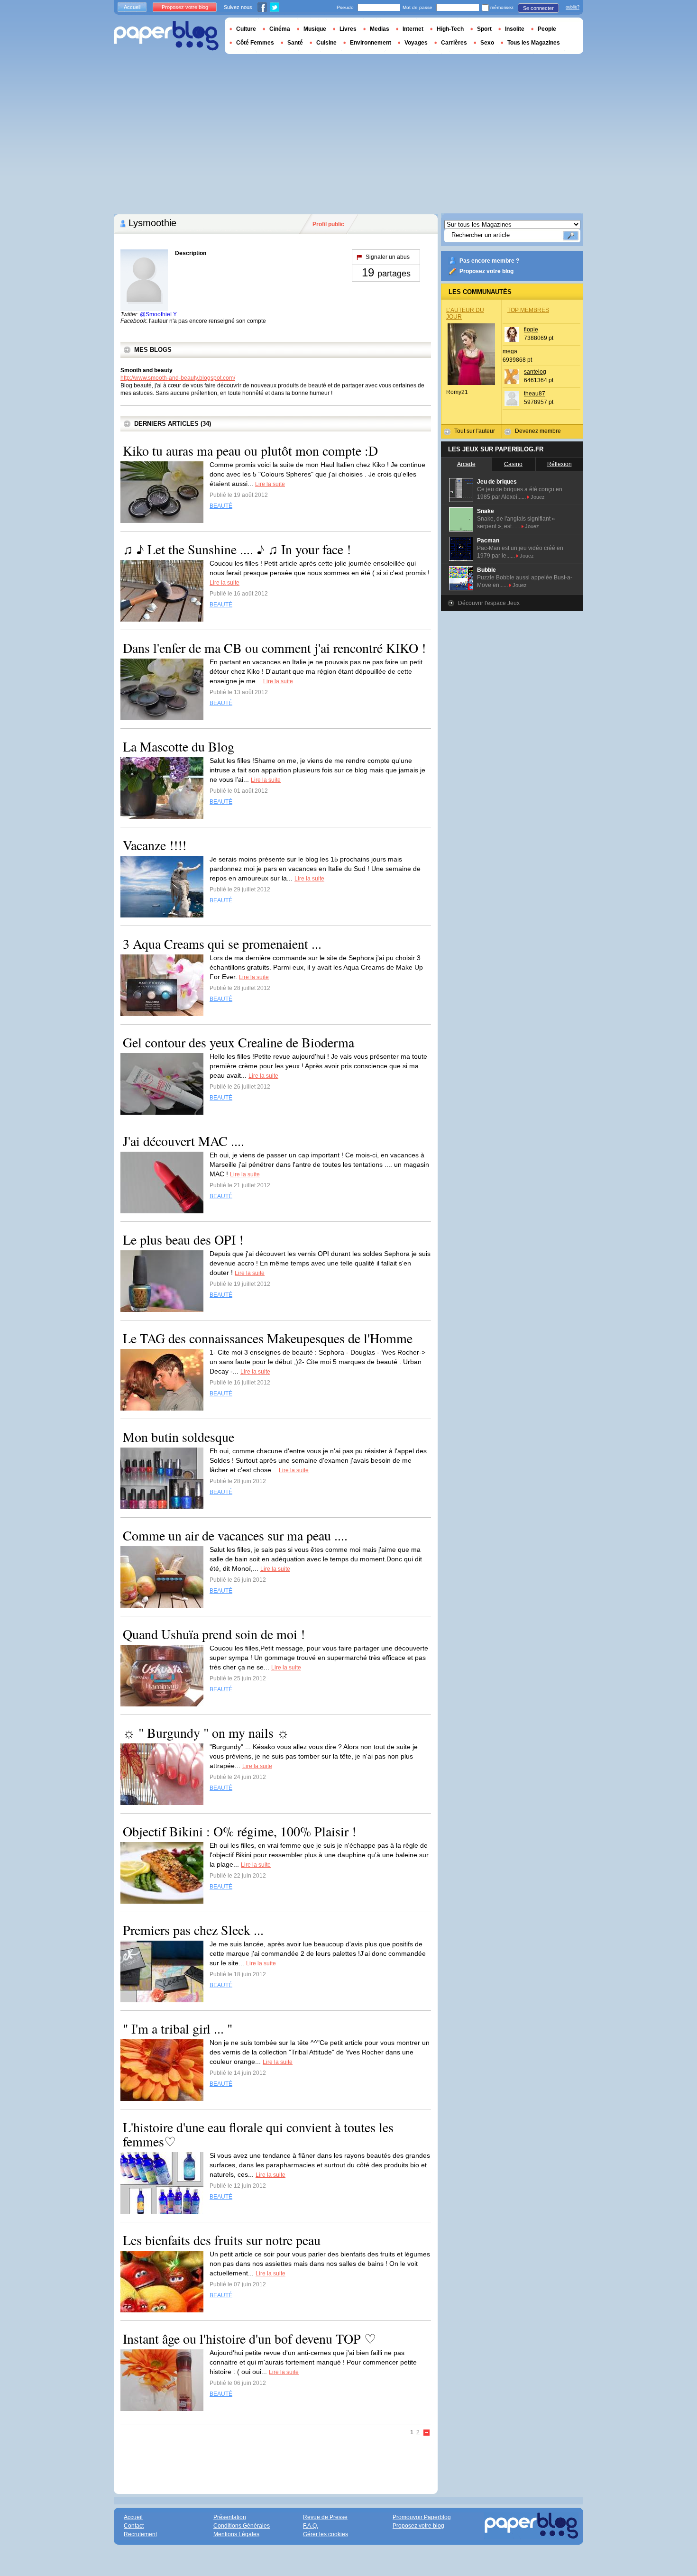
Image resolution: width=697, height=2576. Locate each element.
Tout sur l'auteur (475, 431)
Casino (513, 464)
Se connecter (538, 8)
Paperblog (166, 36)
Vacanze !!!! (155, 845)
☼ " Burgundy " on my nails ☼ (206, 1733)
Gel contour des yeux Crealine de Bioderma (238, 1042)
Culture (246, 29)
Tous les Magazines (534, 43)
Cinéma (280, 29)
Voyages (416, 43)
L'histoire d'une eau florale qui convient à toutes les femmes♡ (258, 2134)
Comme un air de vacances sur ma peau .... (235, 1535)
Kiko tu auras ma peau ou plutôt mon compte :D (250, 450)
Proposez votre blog (486, 271)
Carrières (454, 43)
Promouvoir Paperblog (422, 2517)
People (547, 29)
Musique (315, 29)
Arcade (466, 464)
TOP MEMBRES (528, 310)
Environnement (371, 43)
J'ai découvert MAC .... (183, 1141)
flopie (531, 330)
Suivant (427, 2433)
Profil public (328, 224)
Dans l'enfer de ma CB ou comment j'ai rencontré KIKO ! (274, 648)
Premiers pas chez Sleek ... (193, 1930)
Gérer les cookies (326, 2534)
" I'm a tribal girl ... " (178, 2028)
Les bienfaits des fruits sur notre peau (222, 2240)
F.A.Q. (311, 2526)
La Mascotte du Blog (179, 746)
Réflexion (559, 464)
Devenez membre (538, 431)
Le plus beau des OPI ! (183, 1239)
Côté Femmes (255, 43)
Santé (295, 43)
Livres (348, 29)
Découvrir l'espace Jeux (489, 603)
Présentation (230, 2517)
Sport (484, 29)
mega (510, 351)
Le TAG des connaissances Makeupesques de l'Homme (268, 1338)
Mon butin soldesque (179, 1437)
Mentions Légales (236, 2534)
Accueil (132, 7)
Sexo (487, 43)
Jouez (538, 497)
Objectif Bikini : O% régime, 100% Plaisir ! (239, 1831)
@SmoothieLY (158, 314)
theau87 (535, 394)
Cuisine (326, 43)
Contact (134, 2526)
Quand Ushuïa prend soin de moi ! (214, 1634)
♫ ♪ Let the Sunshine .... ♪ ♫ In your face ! (237, 549)
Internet (413, 29)
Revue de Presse (325, 2517)
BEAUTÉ (221, 506)
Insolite (515, 29)
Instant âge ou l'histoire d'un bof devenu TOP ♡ (249, 2338)
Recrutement (140, 2534)
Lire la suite (270, 484)
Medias (380, 29)
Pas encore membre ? (489, 261)
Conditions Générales (242, 2526)
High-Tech (450, 29)
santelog (535, 372)
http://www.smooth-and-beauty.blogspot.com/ (178, 378)
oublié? (573, 7)
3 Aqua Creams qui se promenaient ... (222, 944)
